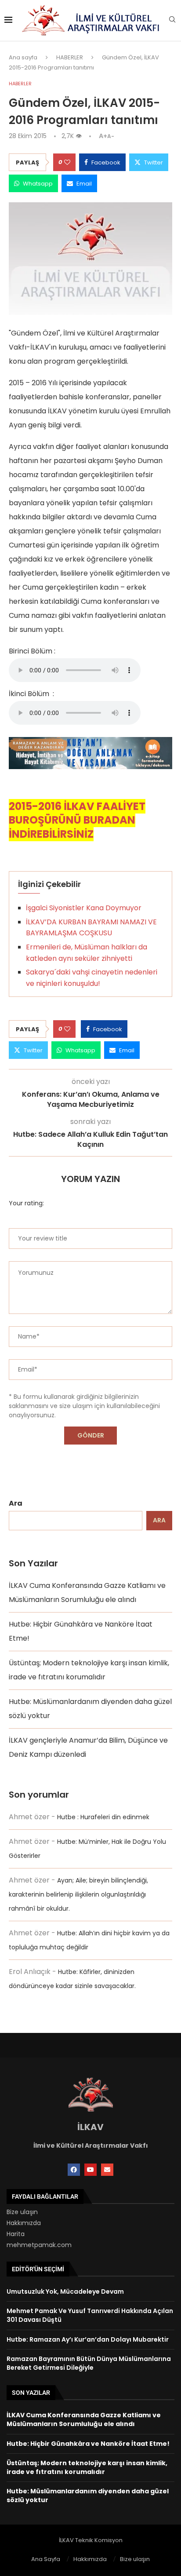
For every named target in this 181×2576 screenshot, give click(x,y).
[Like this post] (67, 162)
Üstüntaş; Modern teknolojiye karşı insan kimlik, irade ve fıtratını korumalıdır (87, 2467)
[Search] (172, 21)
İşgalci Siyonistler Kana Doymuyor (84, 908)
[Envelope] (107, 2170)
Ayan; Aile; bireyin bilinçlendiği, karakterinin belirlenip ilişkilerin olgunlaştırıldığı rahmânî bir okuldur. (78, 1894)
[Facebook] (74, 2170)
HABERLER (70, 57)
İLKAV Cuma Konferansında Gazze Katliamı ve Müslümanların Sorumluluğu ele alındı (84, 2419)
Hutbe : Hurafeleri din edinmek (103, 1817)
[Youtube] (90, 2170)
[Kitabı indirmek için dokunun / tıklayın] (90, 744)
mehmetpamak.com (39, 2245)
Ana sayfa (23, 57)
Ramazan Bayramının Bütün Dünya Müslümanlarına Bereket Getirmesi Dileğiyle (89, 2363)
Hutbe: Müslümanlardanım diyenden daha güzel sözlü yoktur (88, 2496)
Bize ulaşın (22, 2212)
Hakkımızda (24, 2223)
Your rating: (26, 1203)
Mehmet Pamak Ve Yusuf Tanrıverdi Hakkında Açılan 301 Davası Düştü (90, 2315)
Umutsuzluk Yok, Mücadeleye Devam (65, 2291)
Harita (16, 2234)
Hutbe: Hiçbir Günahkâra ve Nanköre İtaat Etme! (88, 2444)
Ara (16, 1503)
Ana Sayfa (46, 2559)
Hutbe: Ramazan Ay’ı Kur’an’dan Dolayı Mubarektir (88, 2339)
